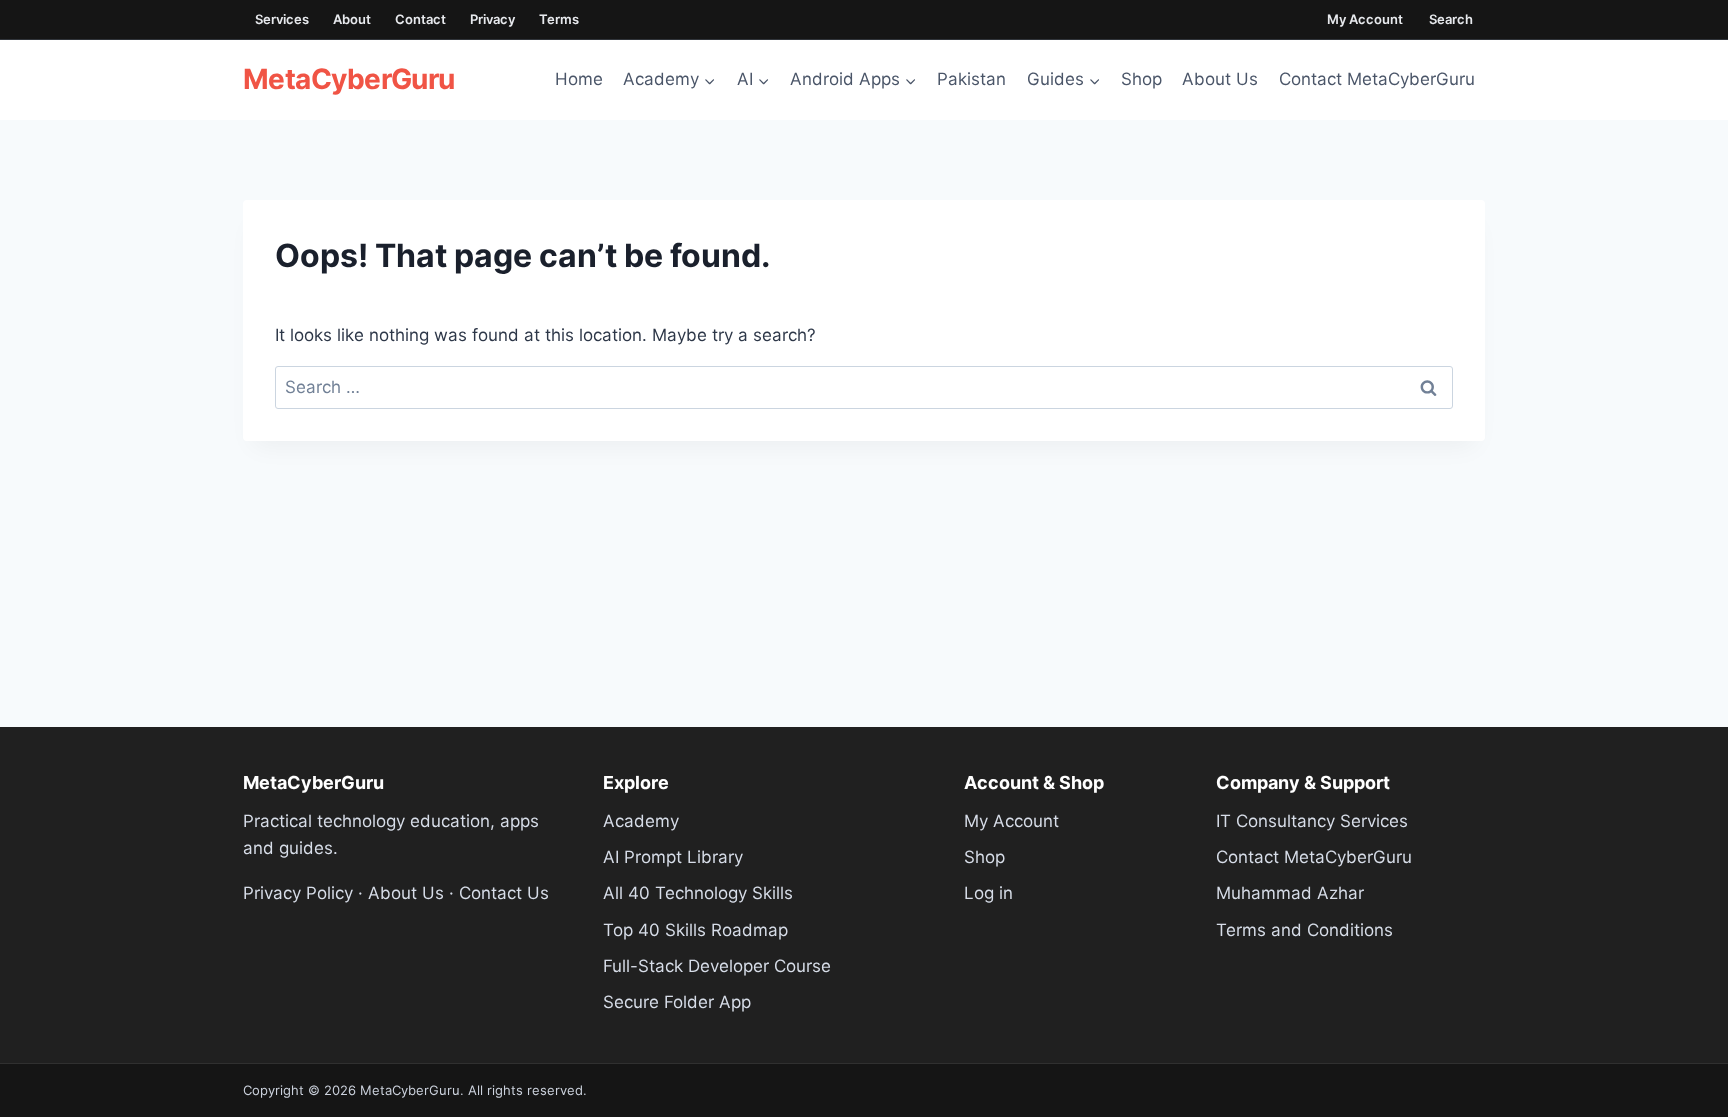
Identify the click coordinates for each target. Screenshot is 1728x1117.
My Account (1365, 19)
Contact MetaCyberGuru (1377, 79)
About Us (1220, 79)
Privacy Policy (298, 893)
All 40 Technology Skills (698, 893)
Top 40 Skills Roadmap (695, 930)
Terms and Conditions (1304, 930)
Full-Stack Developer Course (717, 966)
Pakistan (971, 79)
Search (1451, 19)
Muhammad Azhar (1290, 893)
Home (579, 79)
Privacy (492, 19)
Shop (1141, 79)
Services (282, 19)
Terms (559, 19)
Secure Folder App (677, 1002)
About (352, 19)
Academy (641, 821)
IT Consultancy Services (1312, 821)
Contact (420, 19)
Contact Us (504, 893)
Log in (988, 893)
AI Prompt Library (673, 857)
